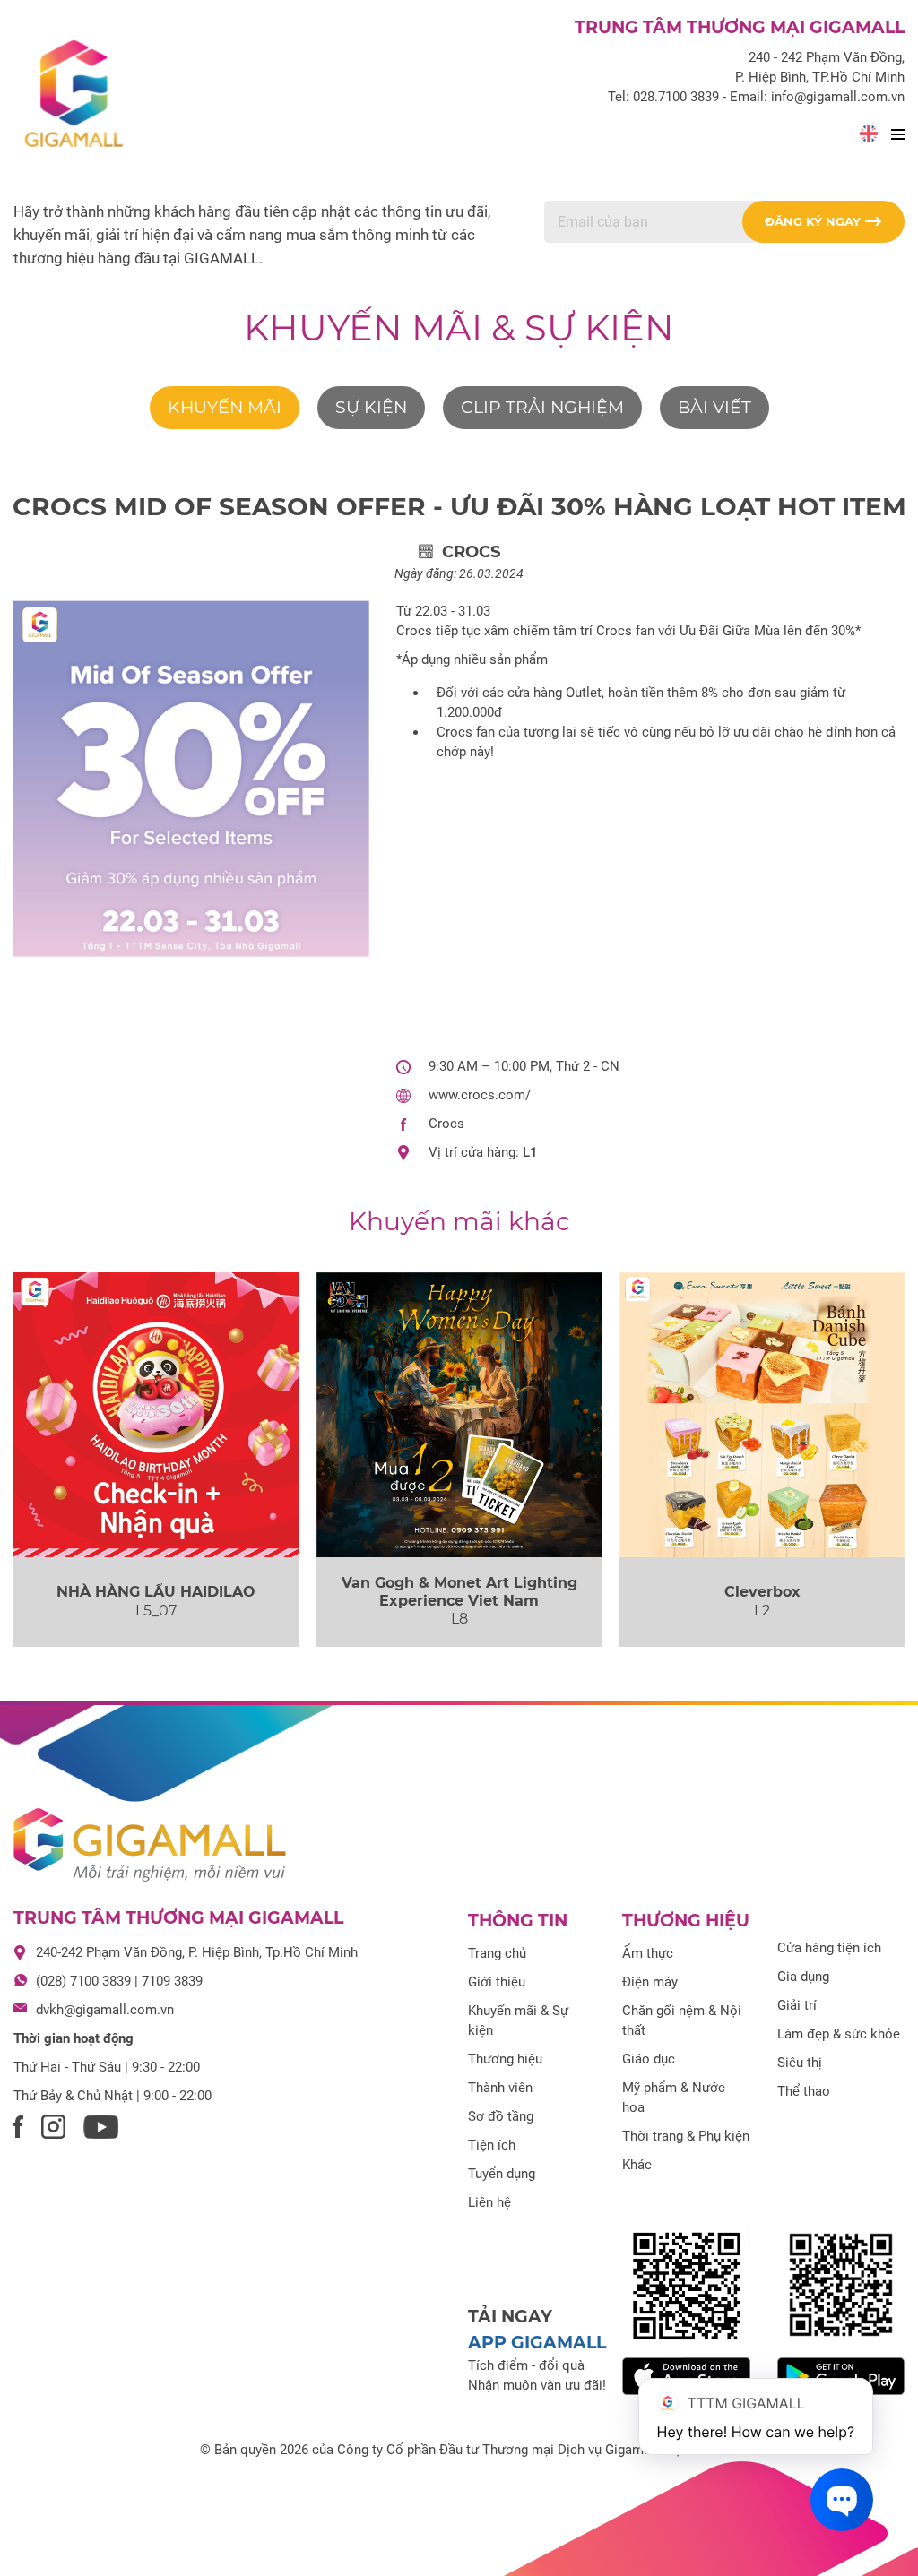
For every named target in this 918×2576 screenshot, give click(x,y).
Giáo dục (649, 2059)
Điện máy (650, 1982)
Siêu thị (800, 2063)
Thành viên (500, 2088)
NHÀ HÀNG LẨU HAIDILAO (156, 1592)
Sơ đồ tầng (501, 2116)
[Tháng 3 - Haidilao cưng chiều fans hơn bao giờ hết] (156, 1415)
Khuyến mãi (225, 407)
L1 (530, 1152)
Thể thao (804, 2091)
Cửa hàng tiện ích (829, 1948)
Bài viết (714, 407)
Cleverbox (762, 1592)
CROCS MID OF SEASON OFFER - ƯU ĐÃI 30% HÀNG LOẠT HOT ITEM (459, 506)
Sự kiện (371, 407)
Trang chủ (497, 1953)
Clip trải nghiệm (542, 407)
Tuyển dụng (502, 2174)
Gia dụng (803, 1977)
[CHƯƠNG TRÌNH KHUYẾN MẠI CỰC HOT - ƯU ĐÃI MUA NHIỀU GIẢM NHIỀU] (762, 1415)
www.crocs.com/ (480, 1095)
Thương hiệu (505, 2059)
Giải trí (797, 2005)
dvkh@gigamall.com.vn (105, 2010)
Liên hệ (489, 2202)
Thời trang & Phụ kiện (686, 2136)
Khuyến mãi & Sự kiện (459, 327)
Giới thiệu (497, 1982)
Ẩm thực (648, 1953)
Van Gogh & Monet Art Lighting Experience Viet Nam (459, 1591)
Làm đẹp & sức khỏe (839, 2034)
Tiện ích (492, 2145)
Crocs (446, 1124)
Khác (637, 2165)
